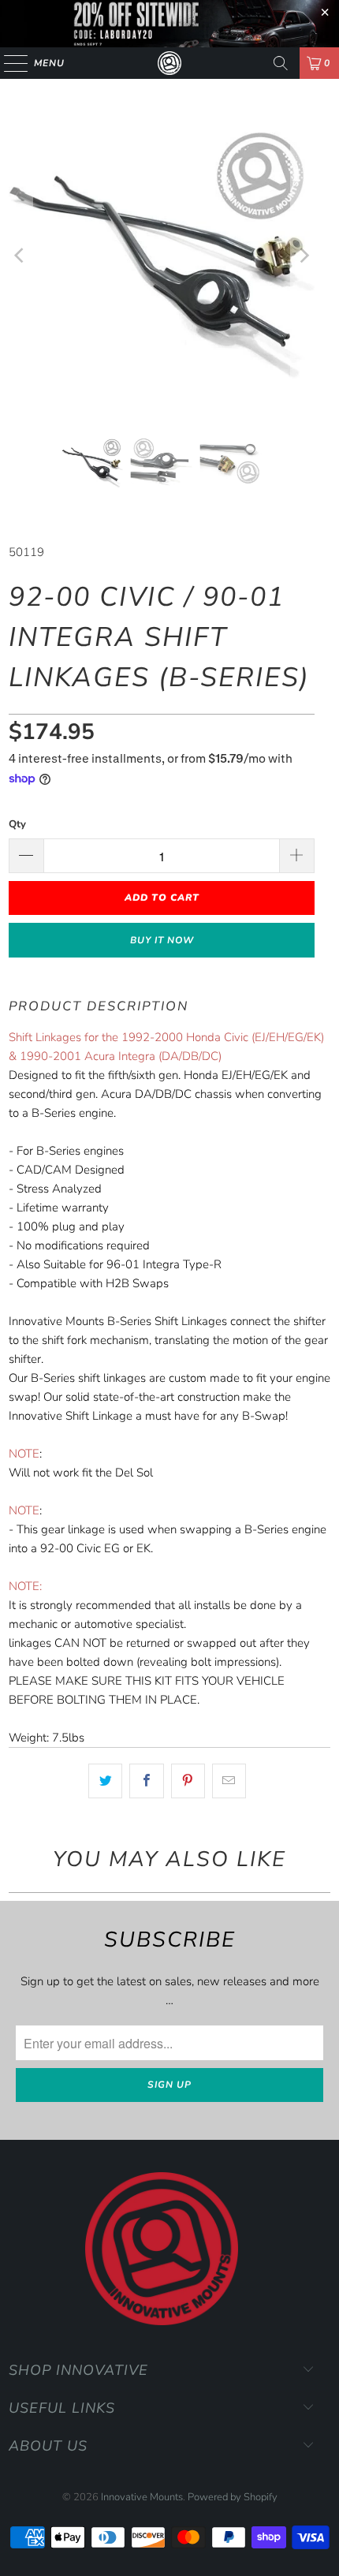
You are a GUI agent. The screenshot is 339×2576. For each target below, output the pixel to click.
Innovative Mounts (142, 2497)
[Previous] (20, 256)
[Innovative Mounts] (170, 63)
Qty (17, 824)
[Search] (281, 63)
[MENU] (8, 63)
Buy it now (162, 940)
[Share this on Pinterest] (188, 1781)
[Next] (303, 256)
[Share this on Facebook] (146, 1781)
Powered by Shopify (233, 2497)
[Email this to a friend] (229, 1781)
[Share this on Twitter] (105, 1781)
